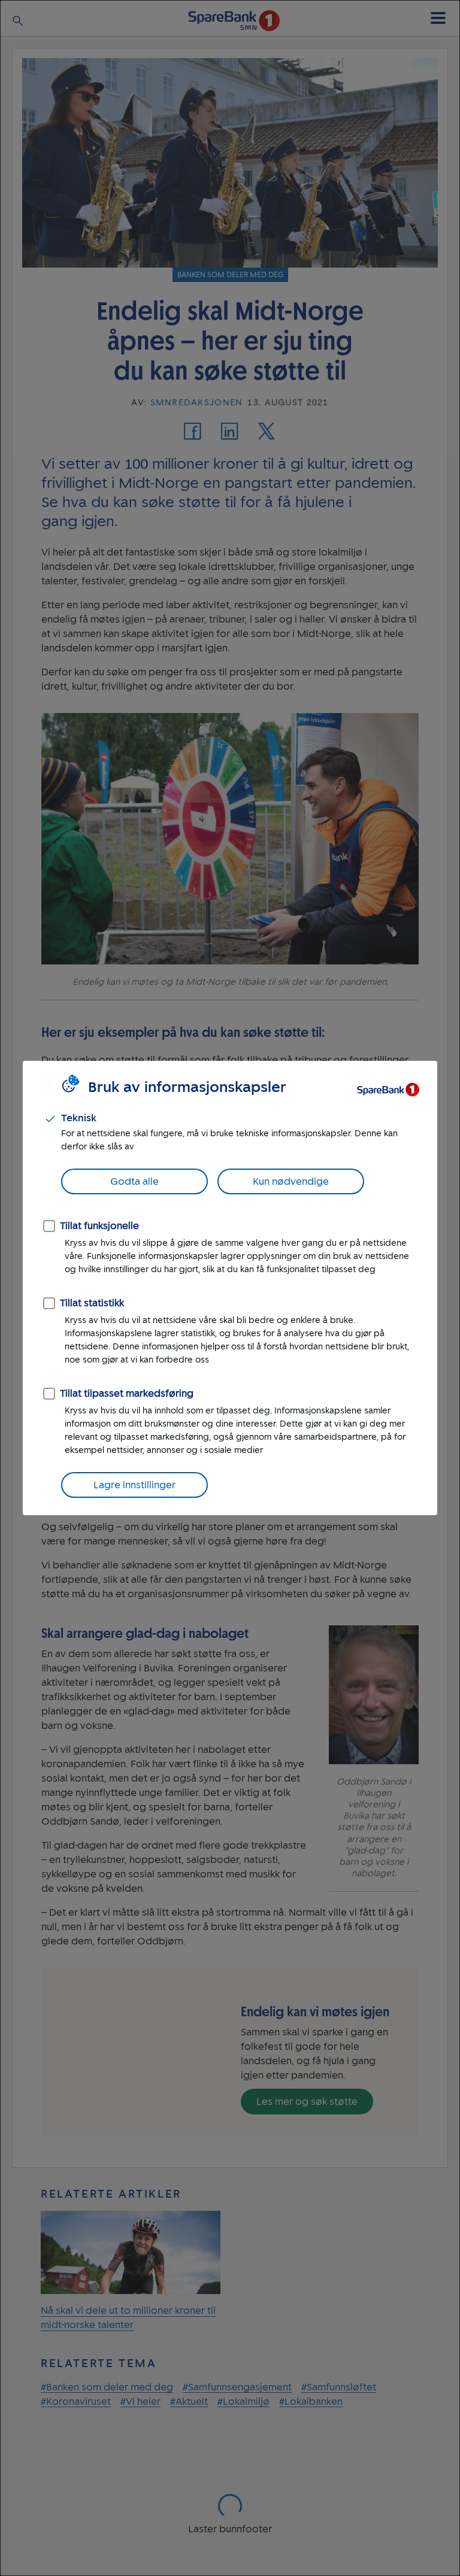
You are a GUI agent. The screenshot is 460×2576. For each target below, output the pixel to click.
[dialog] (230, 1288)
